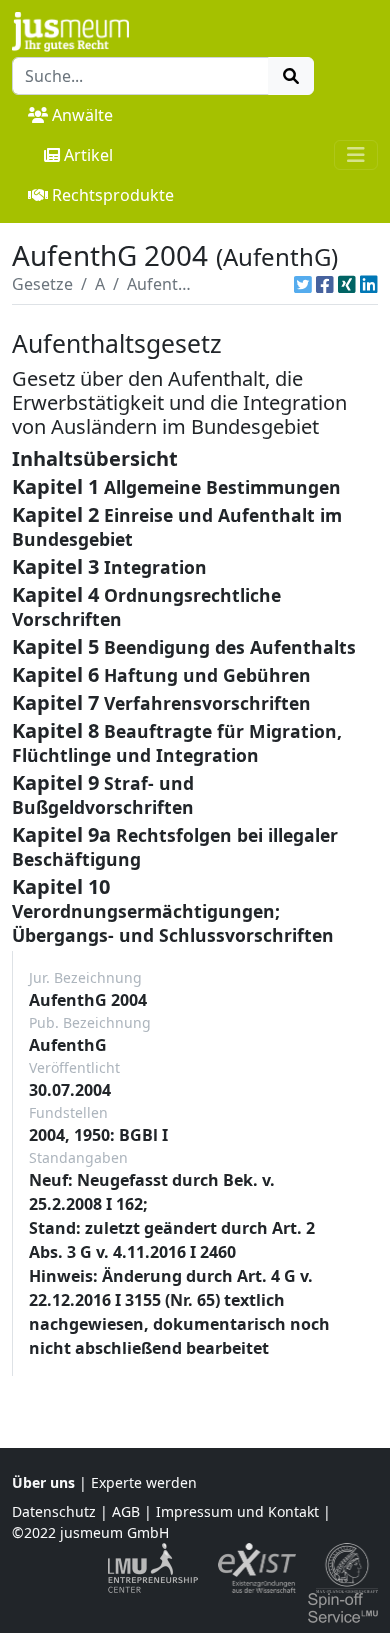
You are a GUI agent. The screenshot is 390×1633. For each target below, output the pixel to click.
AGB (126, 1511)
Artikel (88, 155)
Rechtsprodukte (113, 195)
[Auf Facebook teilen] (325, 284)
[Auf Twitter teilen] (303, 284)
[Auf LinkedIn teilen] (369, 284)
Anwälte (82, 115)
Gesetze (42, 284)
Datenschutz (54, 1511)
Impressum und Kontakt (237, 1511)
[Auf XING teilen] (347, 284)
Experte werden (144, 1482)
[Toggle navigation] (356, 155)
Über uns (43, 1482)
